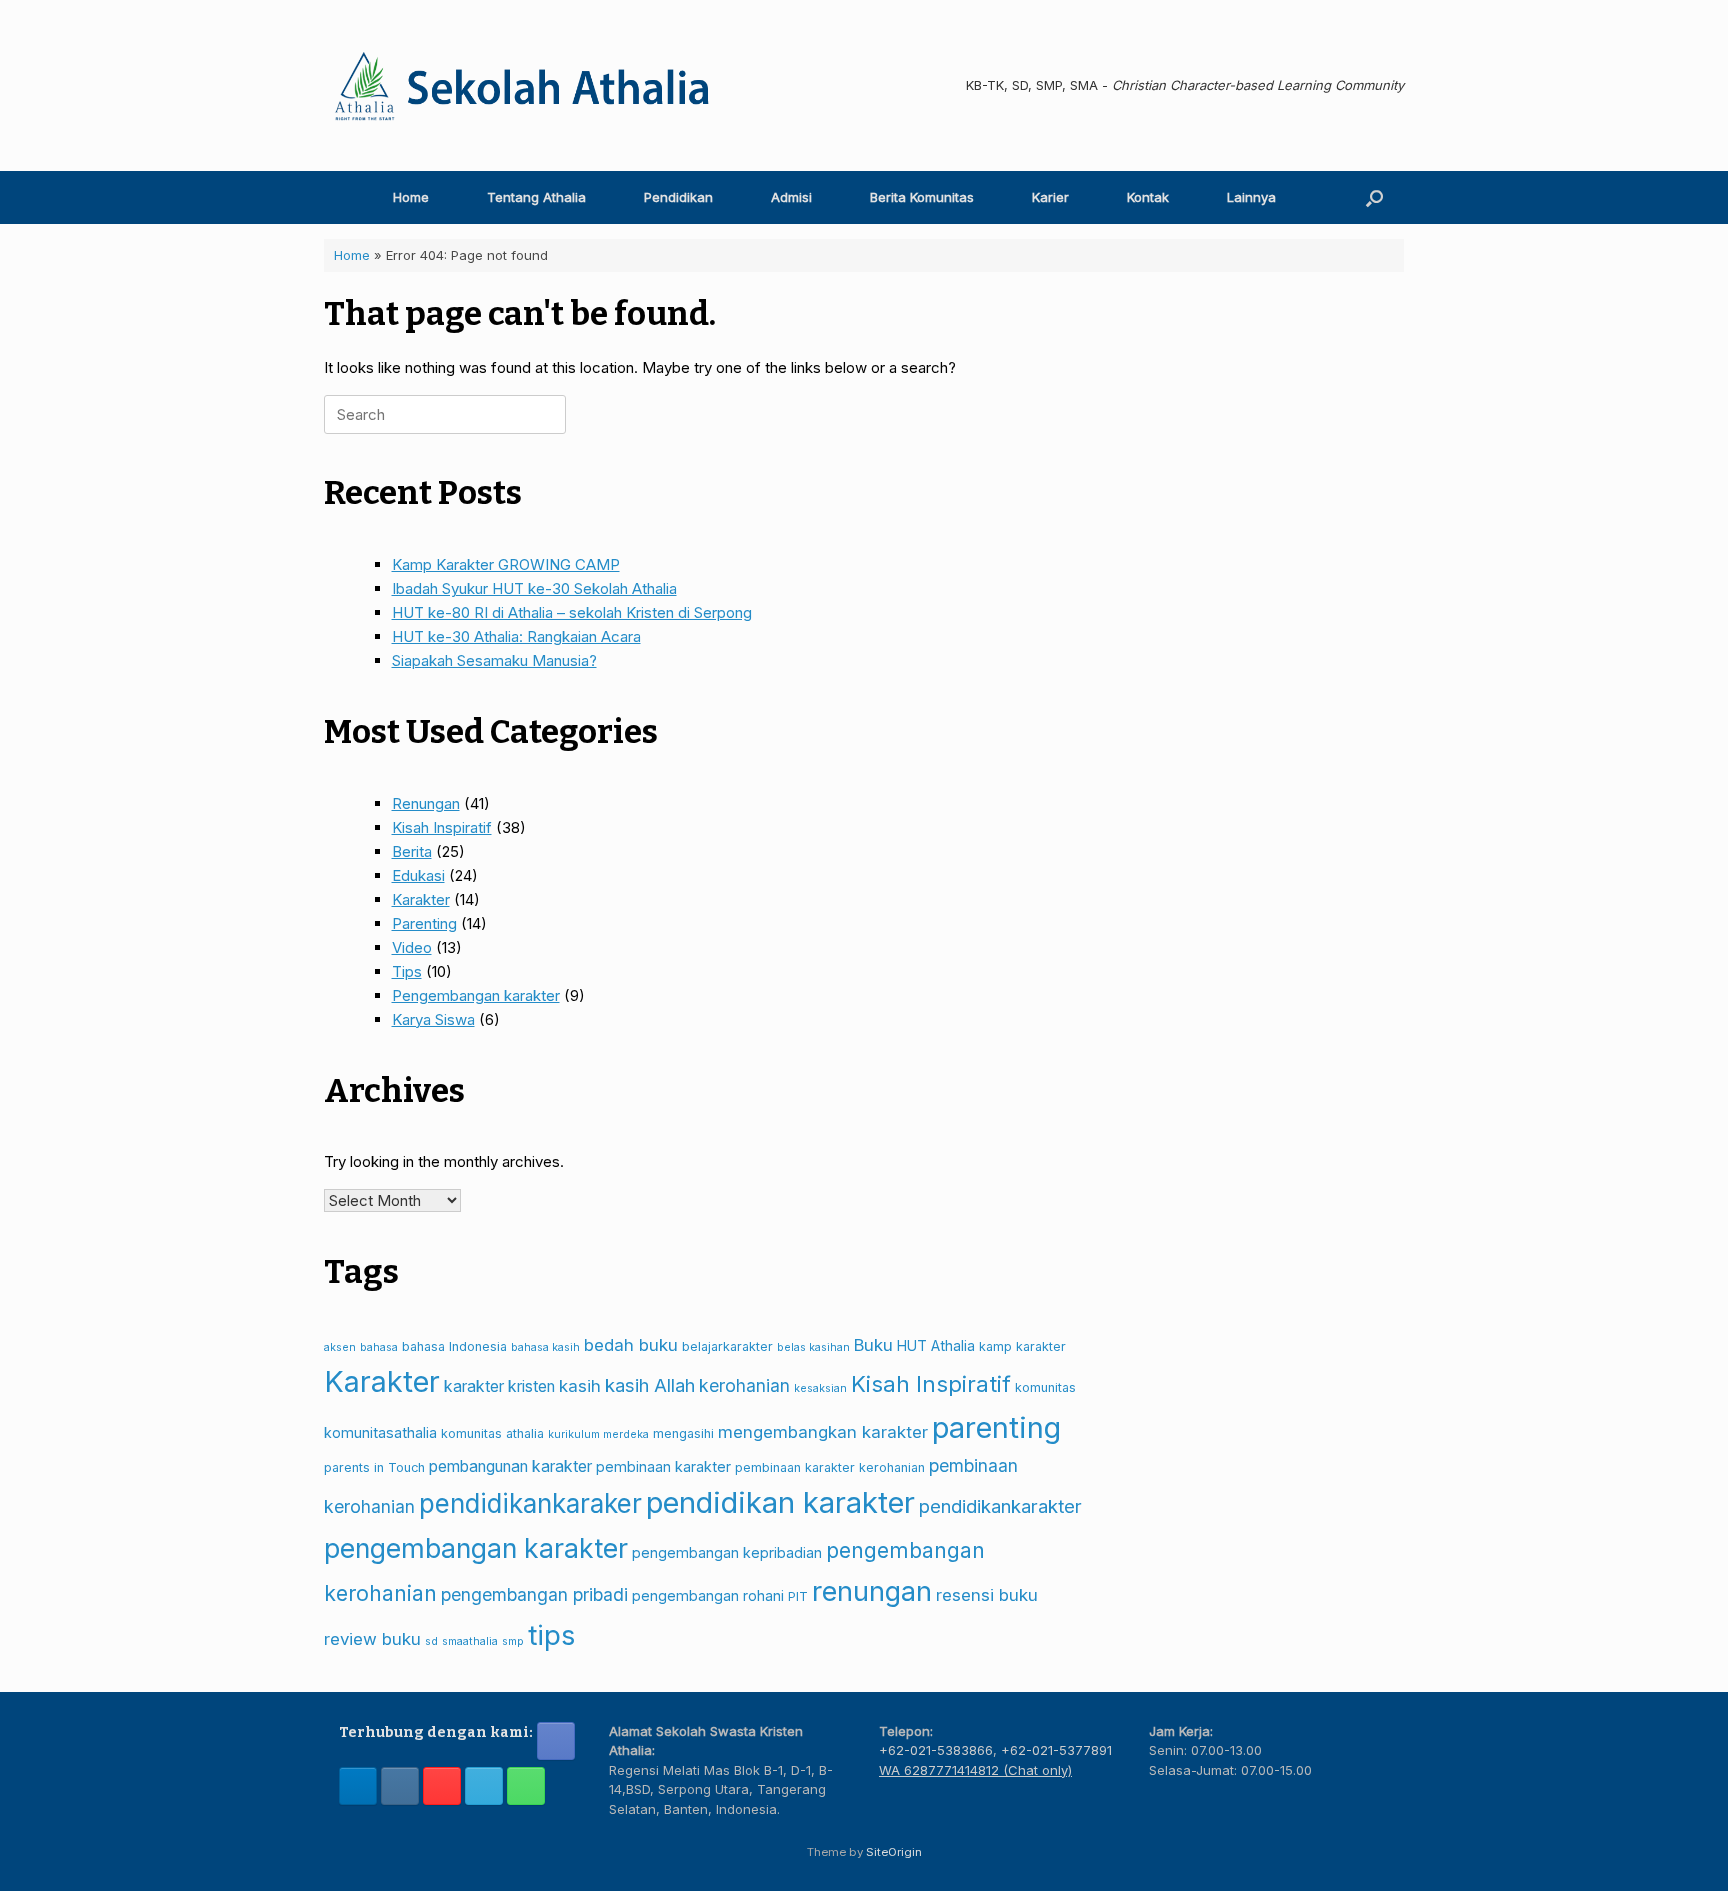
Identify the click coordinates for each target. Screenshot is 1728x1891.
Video (412, 947)
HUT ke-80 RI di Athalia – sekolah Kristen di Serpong (572, 612)
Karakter (421, 899)
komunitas (1045, 1387)
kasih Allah (650, 1385)
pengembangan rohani (708, 1595)
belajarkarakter (727, 1346)
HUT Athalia (936, 1345)
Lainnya (1251, 197)
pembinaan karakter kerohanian (830, 1467)
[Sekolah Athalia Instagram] (400, 1786)
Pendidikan (678, 197)
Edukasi (418, 875)
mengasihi (683, 1433)
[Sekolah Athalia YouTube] (442, 1786)
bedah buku (631, 1345)
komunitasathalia (380, 1432)
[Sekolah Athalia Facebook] (556, 1741)
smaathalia (470, 1641)
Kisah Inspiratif (442, 827)
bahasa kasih (545, 1347)
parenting (996, 1427)
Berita (412, 851)
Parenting (424, 923)
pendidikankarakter (1000, 1506)
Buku (873, 1345)
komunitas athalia (492, 1433)
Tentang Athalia (536, 197)
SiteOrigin (894, 1852)
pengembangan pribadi (534, 1594)
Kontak (1148, 197)
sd (431, 1641)
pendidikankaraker (530, 1503)
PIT (798, 1596)
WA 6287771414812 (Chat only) (975, 1770)
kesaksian (820, 1388)
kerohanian (744, 1385)
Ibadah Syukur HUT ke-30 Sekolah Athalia (534, 588)
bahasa (379, 1347)
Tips (407, 971)
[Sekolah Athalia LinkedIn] (358, 1786)
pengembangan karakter (476, 1548)
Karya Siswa (433, 1019)
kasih (580, 1386)
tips (551, 1635)
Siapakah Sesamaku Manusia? (494, 660)
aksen (340, 1347)
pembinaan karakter (663, 1466)
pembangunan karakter (510, 1466)
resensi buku (987, 1595)
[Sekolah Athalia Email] (484, 1786)
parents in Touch (374, 1467)
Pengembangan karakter (476, 995)
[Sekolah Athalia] (524, 85)
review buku (372, 1639)
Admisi (791, 197)
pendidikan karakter (780, 1502)
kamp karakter (1022, 1346)
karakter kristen (499, 1386)
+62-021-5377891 (1056, 1750)
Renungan (426, 803)
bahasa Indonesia (454, 1346)
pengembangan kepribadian (727, 1552)
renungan (872, 1591)
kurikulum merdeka (598, 1434)
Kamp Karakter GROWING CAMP (506, 564)
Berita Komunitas (922, 197)
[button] (1374, 197)
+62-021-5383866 (936, 1750)
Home (411, 197)
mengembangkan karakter (823, 1432)
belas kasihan (813, 1347)
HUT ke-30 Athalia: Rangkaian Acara (516, 636)
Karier (1050, 197)
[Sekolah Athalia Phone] (526, 1786)
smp (513, 1641)
